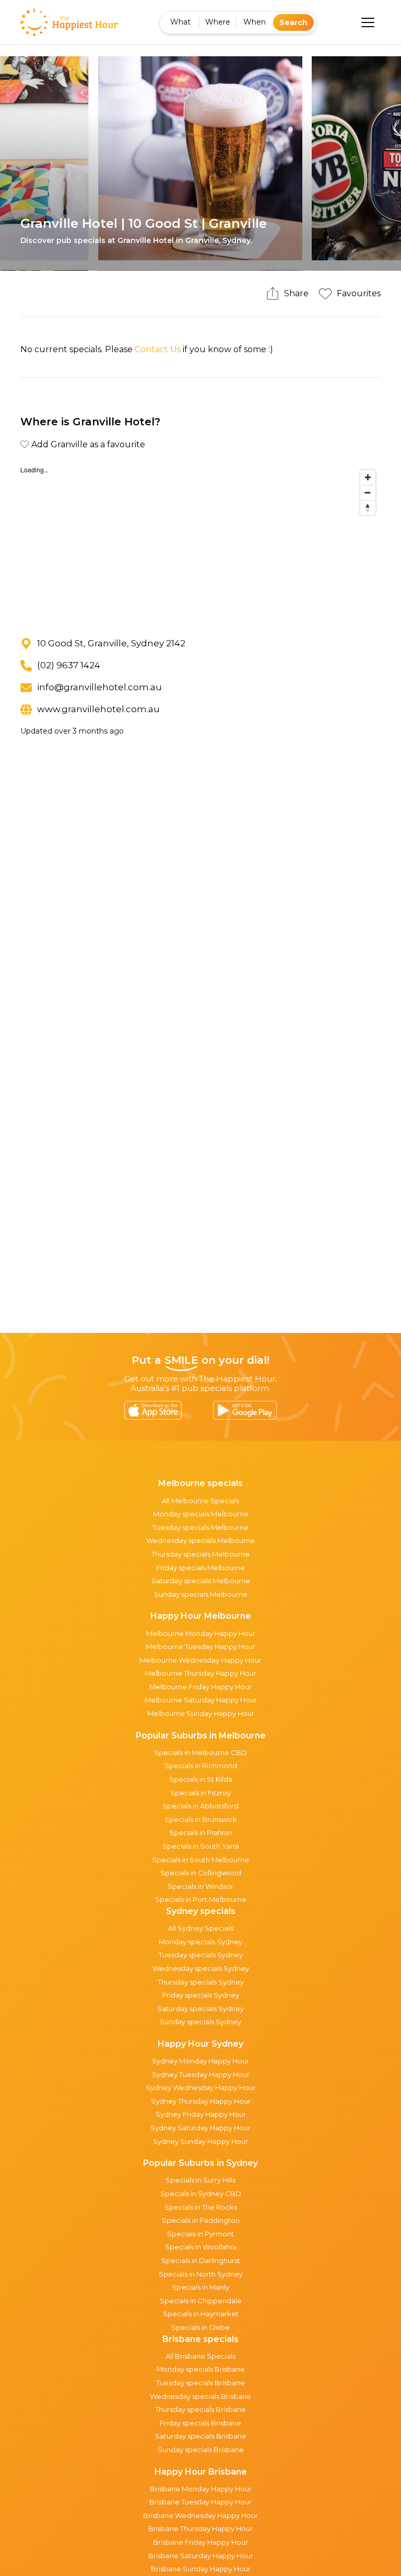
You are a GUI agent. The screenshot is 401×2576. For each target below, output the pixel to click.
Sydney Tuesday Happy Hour (201, 2074)
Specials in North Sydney (201, 2274)
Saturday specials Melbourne (201, 1581)
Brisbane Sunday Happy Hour (201, 2569)
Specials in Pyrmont (200, 2234)
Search (293, 22)
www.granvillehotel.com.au (98, 709)
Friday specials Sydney (201, 1995)
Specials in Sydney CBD (201, 2194)
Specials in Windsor (200, 1886)
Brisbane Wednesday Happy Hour (200, 2515)
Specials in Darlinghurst (201, 2260)
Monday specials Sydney (200, 1942)
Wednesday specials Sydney (201, 1968)
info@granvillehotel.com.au (99, 687)
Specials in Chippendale (201, 2301)
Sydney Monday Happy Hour (200, 2061)
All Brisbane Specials (200, 2356)
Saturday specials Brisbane (201, 2436)
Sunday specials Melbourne (201, 1594)
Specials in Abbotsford (200, 1806)
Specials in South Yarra (201, 1846)
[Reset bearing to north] (368, 508)
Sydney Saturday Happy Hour (200, 2128)
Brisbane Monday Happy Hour (201, 2489)
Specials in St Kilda (201, 1779)
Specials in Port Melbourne (201, 1899)
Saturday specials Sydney (200, 2009)
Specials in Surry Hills (200, 2180)
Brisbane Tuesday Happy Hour (200, 2502)
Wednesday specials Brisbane (200, 2396)
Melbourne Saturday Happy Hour (201, 1700)
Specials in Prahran (201, 1832)
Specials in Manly (200, 2287)
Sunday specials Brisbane (201, 2450)
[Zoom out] (368, 492)
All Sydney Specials (201, 1928)
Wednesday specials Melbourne (200, 1540)
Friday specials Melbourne (200, 1568)
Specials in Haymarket (201, 2314)
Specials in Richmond (201, 1766)
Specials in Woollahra (201, 2247)
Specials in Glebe (200, 2327)
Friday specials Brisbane (200, 2423)
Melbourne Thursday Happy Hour (200, 1673)
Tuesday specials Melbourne (200, 1527)
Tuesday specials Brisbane (200, 2383)
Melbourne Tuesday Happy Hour (200, 1646)
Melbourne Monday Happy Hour (201, 1633)
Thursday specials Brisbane (200, 2409)
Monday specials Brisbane (201, 2369)
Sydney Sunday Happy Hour (200, 2141)
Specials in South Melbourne (200, 1860)
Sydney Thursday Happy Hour (201, 2101)
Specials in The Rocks (201, 2207)
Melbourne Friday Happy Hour (200, 1687)
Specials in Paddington (201, 2220)
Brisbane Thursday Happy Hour (200, 2528)
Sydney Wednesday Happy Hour (201, 2087)
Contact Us (158, 349)
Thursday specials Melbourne (200, 1554)
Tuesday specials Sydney (201, 1955)
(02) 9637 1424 (69, 665)
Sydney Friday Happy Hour (201, 2114)
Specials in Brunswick (201, 1819)
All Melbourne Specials (200, 1501)
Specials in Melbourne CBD (200, 1753)
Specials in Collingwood (201, 1873)
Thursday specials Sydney (201, 1982)
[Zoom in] (368, 477)
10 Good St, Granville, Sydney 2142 (111, 643)
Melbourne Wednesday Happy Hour (200, 1660)
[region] (200, 543)
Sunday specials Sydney (200, 2022)
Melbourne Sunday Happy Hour (201, 1713)
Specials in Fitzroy (200, 1793)
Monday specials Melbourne (201, 1514)
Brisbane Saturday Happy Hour (201, 2556)
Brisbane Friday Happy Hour (200, 2542)
